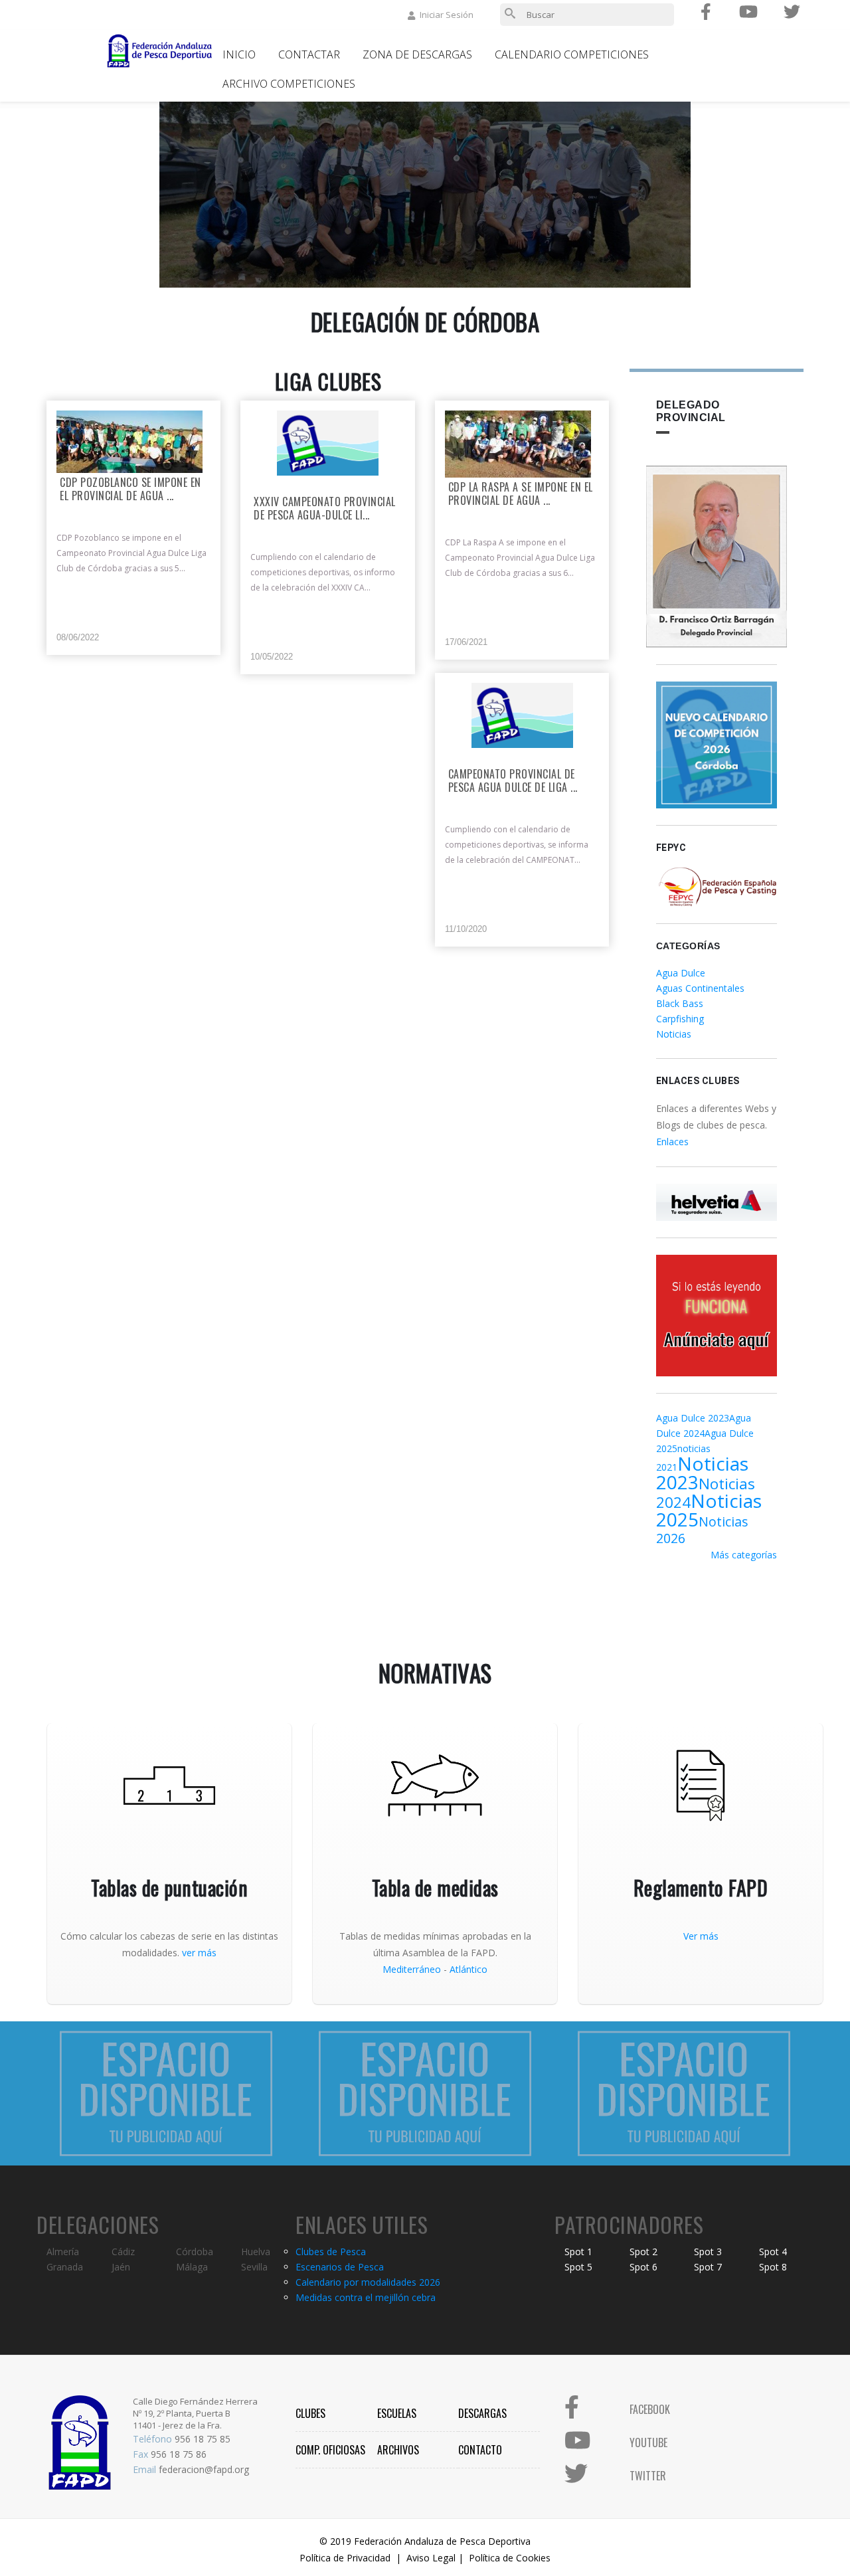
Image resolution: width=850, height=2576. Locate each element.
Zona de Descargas (417, 54)
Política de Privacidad (345, 2558)
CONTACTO (480, 2450)
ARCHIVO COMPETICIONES (289, 84)
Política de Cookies (510, 2558)
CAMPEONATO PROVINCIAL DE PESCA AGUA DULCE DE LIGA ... (513, 781)
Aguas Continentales (700, 988)
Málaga (192, 2267)
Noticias (674, 1034)
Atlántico (468, 1969)
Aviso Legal (431, 2558)
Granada (65, 2267)
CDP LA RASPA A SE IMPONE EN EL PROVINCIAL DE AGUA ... (521, 494)
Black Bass (680, 1003)
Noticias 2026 (702, 1530)
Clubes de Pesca (331, 2252)
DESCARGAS (482, 2413)
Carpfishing (680, 1019)
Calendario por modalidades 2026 (368, 2282)
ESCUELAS (397, 2413)
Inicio (239, 54)
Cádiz (123, 2252)
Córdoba (195, 2252)
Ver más (701, 1936)
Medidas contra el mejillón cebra (366, 2297)
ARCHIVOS (398, 2450)
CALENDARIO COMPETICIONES (572, 54)
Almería (63, 2252)
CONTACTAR (309, 54)
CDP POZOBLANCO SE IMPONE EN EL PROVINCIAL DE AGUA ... (130, 490)
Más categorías (744, 1555)
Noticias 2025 (709, 1510)
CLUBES (310, 2413)
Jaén (121, 2267)
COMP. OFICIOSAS (330, 2450)
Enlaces (672, 1142)
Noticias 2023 (702, 1473)
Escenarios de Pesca (340, 2267)
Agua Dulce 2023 (693, 1418)
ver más (199, 1953)
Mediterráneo (412, 1969)
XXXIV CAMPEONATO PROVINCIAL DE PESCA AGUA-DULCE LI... (325, 509)
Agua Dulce (681, 973)
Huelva (256, 2252)
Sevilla (254, 2267)
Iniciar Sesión (447, 15)
